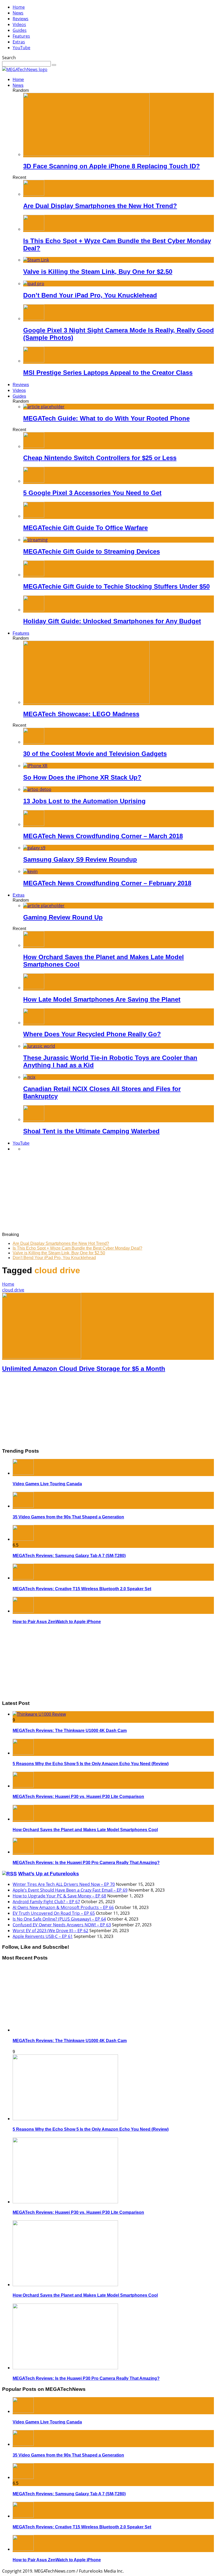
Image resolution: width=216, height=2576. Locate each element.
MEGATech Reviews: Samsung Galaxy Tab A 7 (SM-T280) (69, 1556)
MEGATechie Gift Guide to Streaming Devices (92, 551)
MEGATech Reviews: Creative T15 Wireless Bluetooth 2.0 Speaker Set (82, 1589)
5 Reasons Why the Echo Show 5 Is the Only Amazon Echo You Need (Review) (91, 1764)
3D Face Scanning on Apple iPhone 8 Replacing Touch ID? (112, 166)
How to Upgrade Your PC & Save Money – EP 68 (59, 1896)
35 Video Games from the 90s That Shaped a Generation (68, 1517)
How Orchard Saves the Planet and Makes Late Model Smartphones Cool (85, 1830)
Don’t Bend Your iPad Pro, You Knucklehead (90, 295)
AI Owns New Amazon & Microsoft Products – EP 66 (63, 1907)
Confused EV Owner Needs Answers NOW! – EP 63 (62, 1925)
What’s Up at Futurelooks (49, 1874)
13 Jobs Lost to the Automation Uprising (84, 801)
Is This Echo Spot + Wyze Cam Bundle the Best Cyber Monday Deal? (77, 1248)
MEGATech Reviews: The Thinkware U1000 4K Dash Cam (70, 1731)
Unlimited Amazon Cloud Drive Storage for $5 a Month (84, 1369)
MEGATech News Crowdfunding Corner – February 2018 (107, 883)
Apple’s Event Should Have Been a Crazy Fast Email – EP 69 (70, 1890)
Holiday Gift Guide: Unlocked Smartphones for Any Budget (112, 621)
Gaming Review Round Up (63, 917)
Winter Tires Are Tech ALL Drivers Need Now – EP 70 (64, 1884)
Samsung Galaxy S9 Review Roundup (80, 859)
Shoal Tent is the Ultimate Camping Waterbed (91, 1131)
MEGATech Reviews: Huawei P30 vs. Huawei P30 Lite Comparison (78, 1797)
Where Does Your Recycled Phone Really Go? (92, 1034)
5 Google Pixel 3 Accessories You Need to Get (92, 493)
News (18, 13)
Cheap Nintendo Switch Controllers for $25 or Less (100, 458)
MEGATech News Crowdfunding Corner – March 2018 (103, 836)
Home (19, 7)
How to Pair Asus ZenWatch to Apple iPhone (57, 1622)
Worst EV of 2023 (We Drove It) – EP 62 (50, 1931)
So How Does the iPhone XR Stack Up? (82, 777)
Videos (19, 24)
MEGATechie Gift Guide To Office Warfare (85, 528)
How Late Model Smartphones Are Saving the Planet (102, 999)
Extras (19, 42)
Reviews (21, 19)
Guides (20, 30)
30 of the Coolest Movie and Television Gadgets (95, 754)
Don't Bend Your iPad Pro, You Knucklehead (54, 1258)
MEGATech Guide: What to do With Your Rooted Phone (106, 418)
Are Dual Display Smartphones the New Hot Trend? (100, 206)
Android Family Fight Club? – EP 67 (46, 1902)
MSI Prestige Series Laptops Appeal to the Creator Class (108, 373)
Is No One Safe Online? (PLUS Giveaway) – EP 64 (59, 1919)
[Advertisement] (108, 1193)
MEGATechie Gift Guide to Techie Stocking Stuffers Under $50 (116, 586)
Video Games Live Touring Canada (47, 1484)
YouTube (21, 48)
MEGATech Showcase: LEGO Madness (81, 714)
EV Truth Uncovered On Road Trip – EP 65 (54, 1913)
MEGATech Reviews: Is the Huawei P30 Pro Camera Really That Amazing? (86, 1863)
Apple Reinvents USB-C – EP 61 (43, 1936)
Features (21, 36)
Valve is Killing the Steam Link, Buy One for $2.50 (98, 272)
